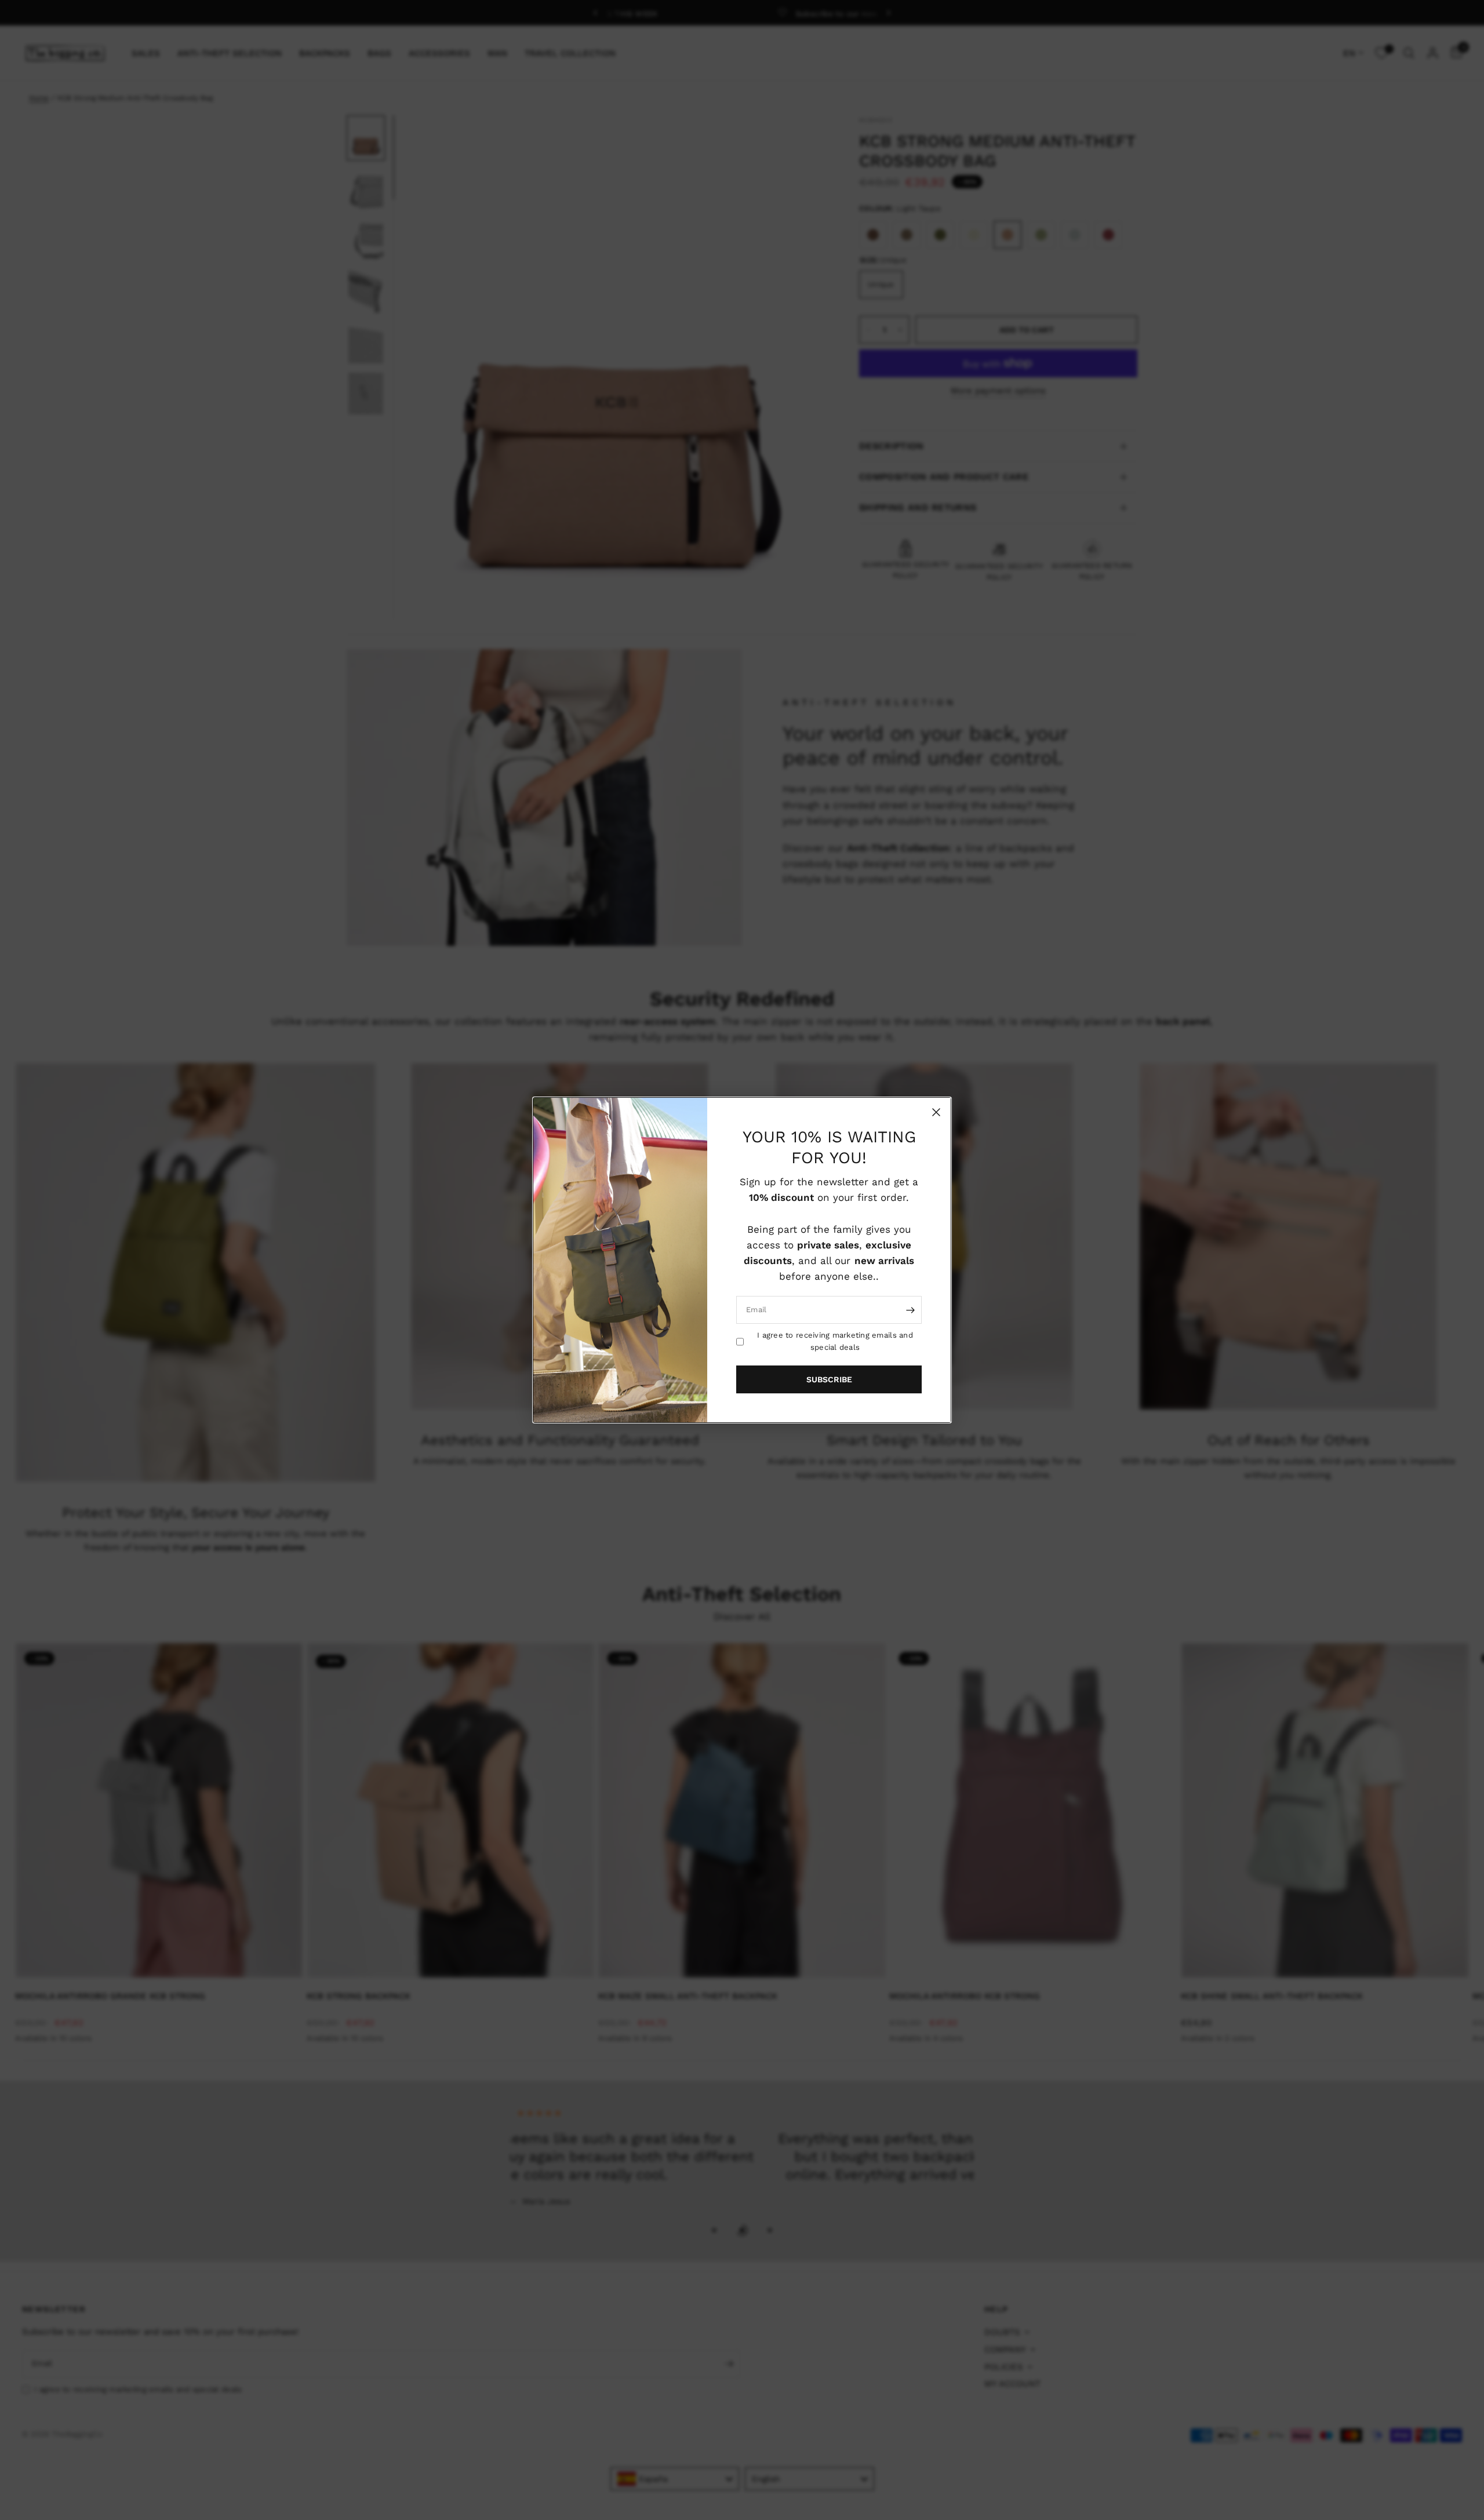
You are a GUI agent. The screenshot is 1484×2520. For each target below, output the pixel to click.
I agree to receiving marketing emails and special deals (835, 1341)
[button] (829, 1379)
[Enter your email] (910, 1310)
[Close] (936, 1112)
